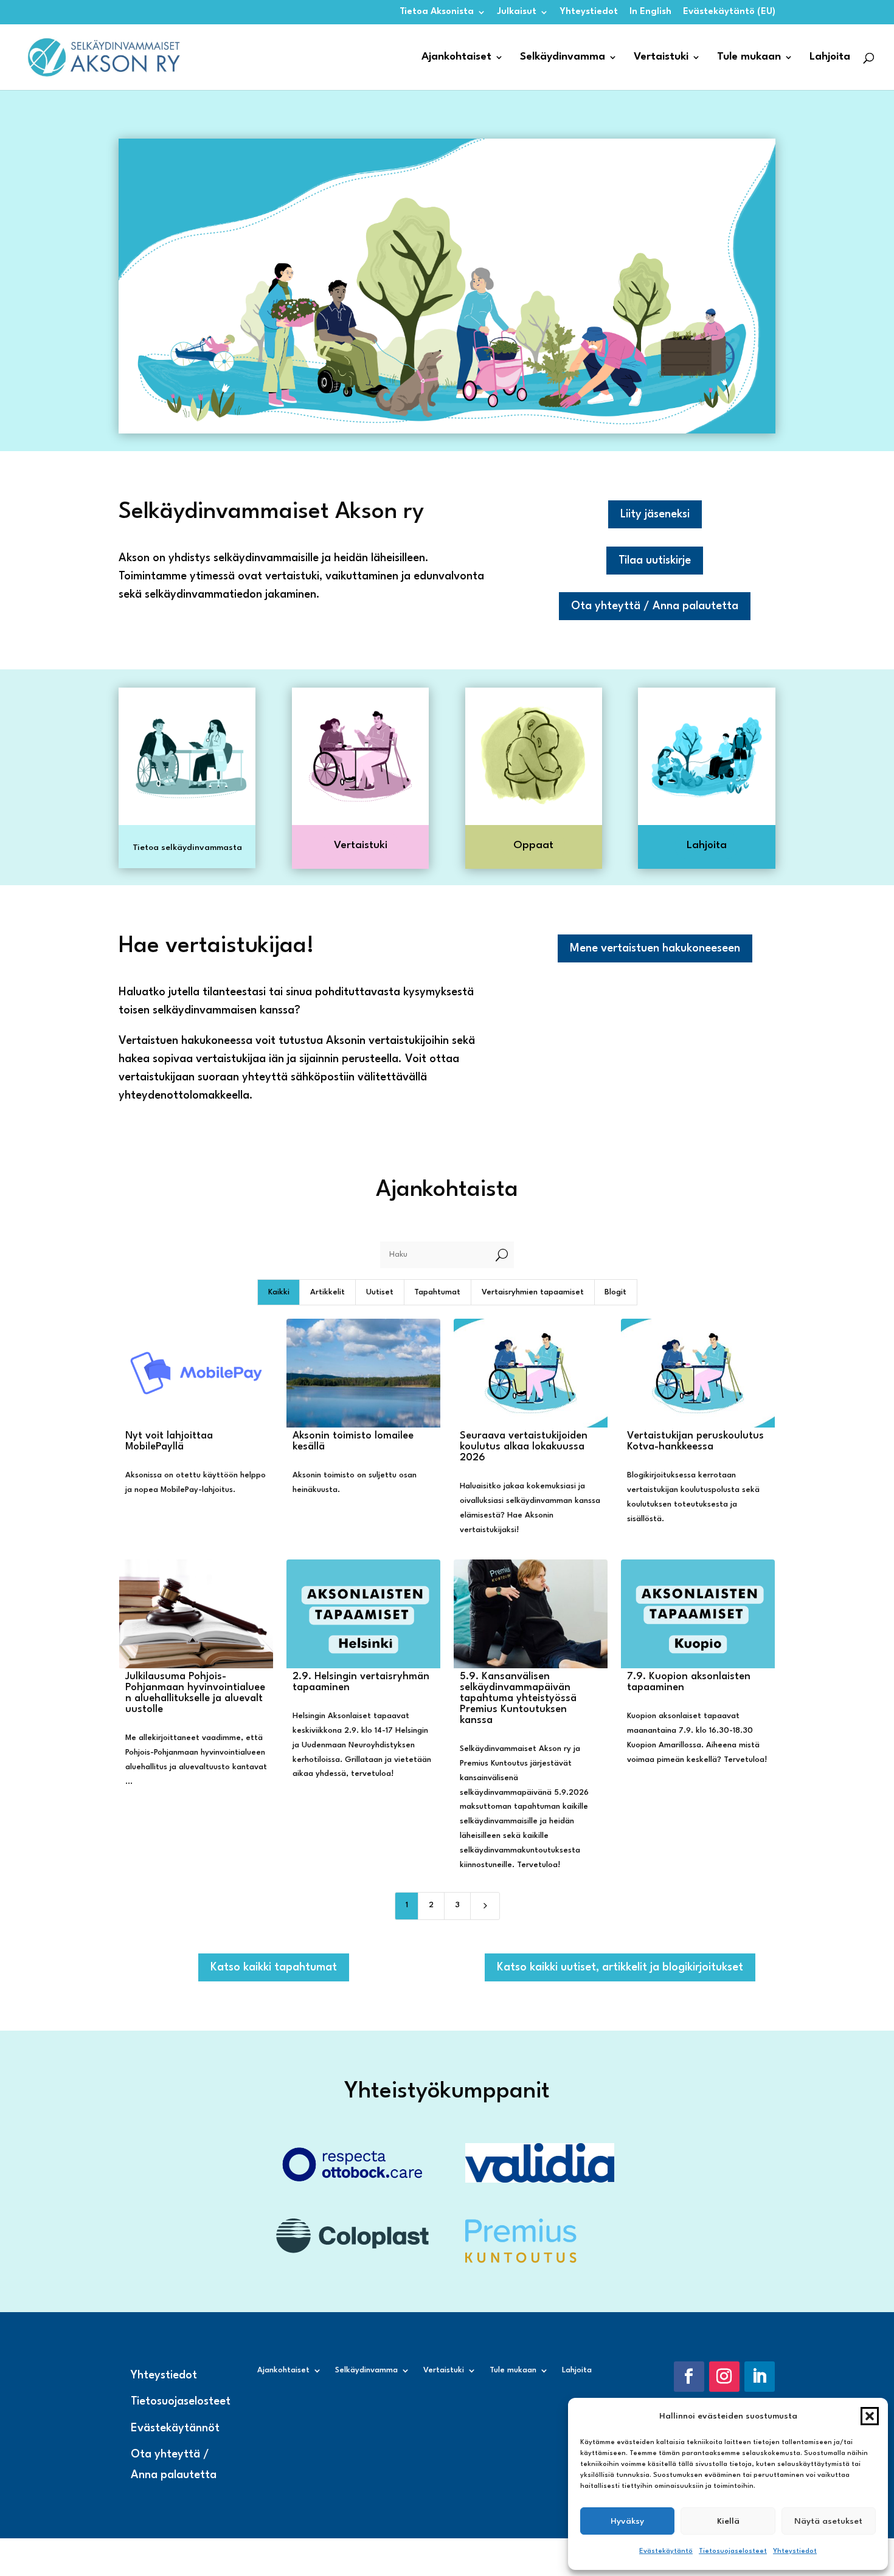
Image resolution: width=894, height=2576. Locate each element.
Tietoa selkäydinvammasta (187, 848)
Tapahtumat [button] (437, 1292)
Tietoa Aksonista (437, 12)
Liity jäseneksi (655, 514)
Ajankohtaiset (456, 57)
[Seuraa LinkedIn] (760, 2377)
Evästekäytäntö (666, 2551)
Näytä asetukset (828, 2521)
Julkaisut (517, 12)
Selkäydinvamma (563, 57)
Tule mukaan (749, 57)
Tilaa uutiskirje (655, 561)
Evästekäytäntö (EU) (729, 12)
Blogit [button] (615, 1292)
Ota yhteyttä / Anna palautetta (655, 606)
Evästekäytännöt (175, 2428)
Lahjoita (830, 57)
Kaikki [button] (279, 1292)
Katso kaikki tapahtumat (274, 1967)
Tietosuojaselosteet (733, 2551)
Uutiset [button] (380, 1292)
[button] (870, 2416)
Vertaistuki (661, 57)
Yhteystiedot (795, 2551)
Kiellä (728, 2521)
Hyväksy (627, 2521)
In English (650, 12)
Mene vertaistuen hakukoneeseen (655, 948)
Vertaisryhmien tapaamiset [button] (533, 1292)
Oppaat (533, 845)
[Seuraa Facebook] (689, 2377)
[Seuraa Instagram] (724, 2377)
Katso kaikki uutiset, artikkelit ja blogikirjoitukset (620, 1967)
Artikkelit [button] (327, 1292)
